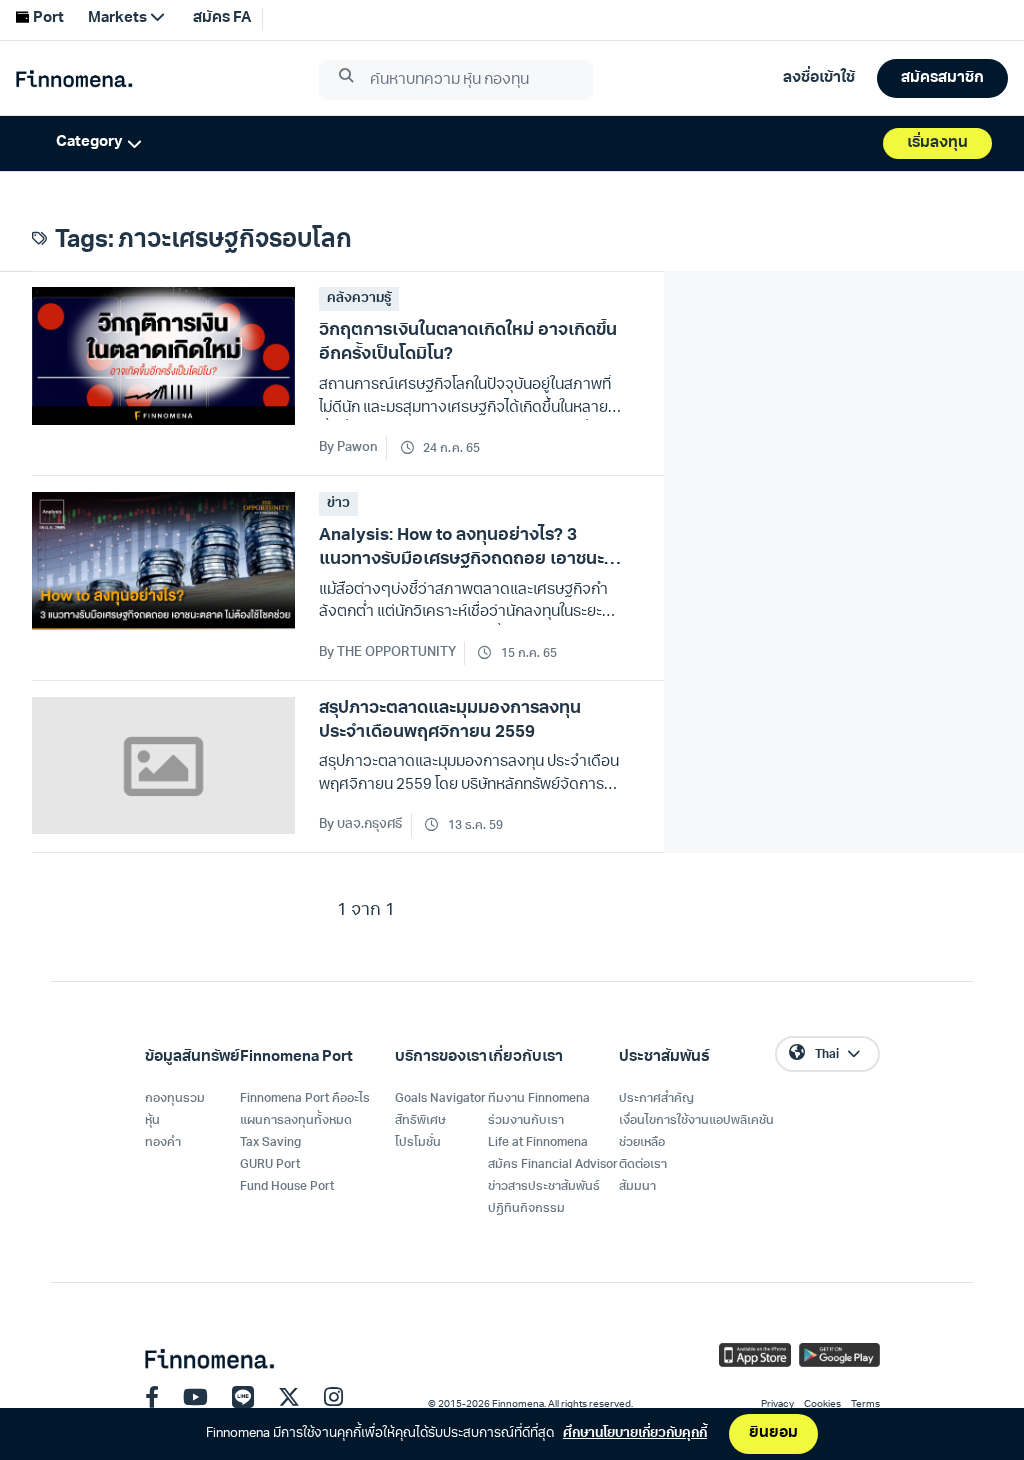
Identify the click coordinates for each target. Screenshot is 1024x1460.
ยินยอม (773, 1433)
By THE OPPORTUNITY (387, 652)
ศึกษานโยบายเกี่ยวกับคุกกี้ (635, 1433)
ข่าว (338, 503)
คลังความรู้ (359, 298)
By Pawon (348, 447)
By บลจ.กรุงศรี (361, 824)
